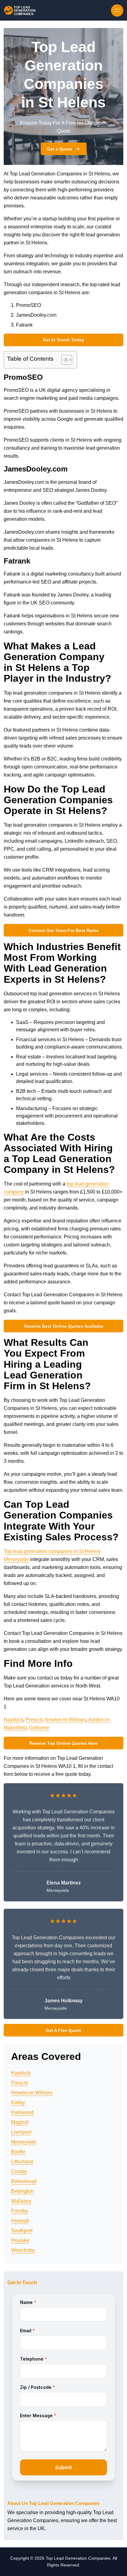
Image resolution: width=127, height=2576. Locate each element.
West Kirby (23, 2250)
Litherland (22, 2162)
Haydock (13, 1720)
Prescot (34, 1720)
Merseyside (24, 2142)
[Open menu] (117, 10)
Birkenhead (24, 2181)
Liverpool (21, 2132)
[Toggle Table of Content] (64, 360)
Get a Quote (59, 149)
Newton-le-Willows (65, 1720)
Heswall (20, 2221)
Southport (22, 2231)
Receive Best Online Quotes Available (64, 1326)
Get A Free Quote (63, 2030)
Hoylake (20, 2240)
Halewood (22, 2112)
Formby (19, 2211)
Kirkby (18, 2103)
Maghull (20, 2122)
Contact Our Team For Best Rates (63, 930)
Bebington (22, 2191)
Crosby (19, 2171)
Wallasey (21, 2201)
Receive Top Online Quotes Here (63, 1743)
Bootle (18, 2152)
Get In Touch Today (63, 340)
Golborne (39, 1728)
